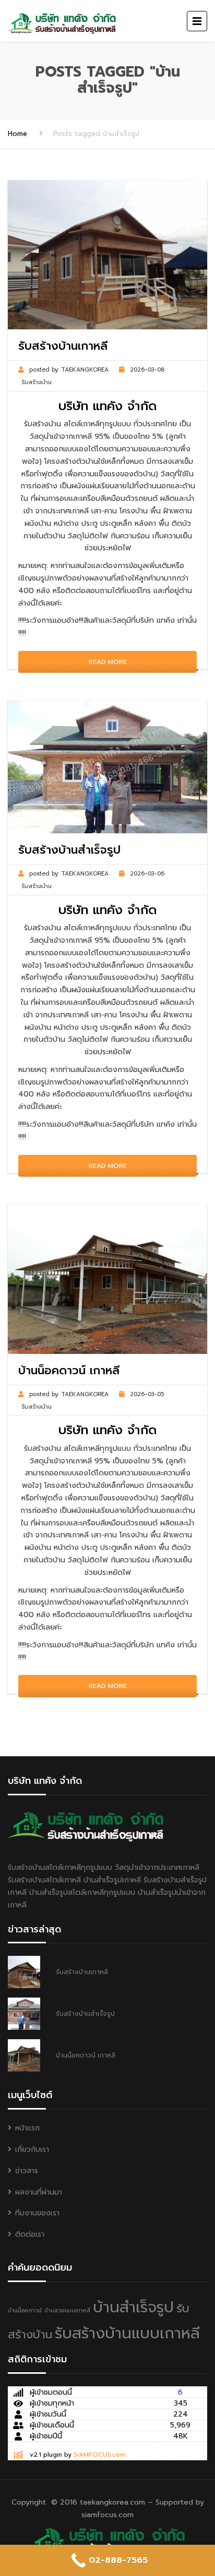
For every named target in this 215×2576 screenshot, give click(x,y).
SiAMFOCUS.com (100, 2455)
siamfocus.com (107, 2515)
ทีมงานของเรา (37, 2213)
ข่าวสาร (27, 2171)
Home (17, 134)
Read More (108, 662)
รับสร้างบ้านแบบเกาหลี (127, 2333)
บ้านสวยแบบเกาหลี (67, 2310)
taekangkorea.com (112, 2502)
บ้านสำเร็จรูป (133, 2307)
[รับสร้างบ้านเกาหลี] (107, 2541)
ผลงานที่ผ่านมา (39, 2192)
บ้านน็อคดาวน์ (25, 2310)
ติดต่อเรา (30, 2234)
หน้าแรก (27, 2128)
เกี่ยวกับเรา (32, 2149)
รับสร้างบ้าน (37, 382)
